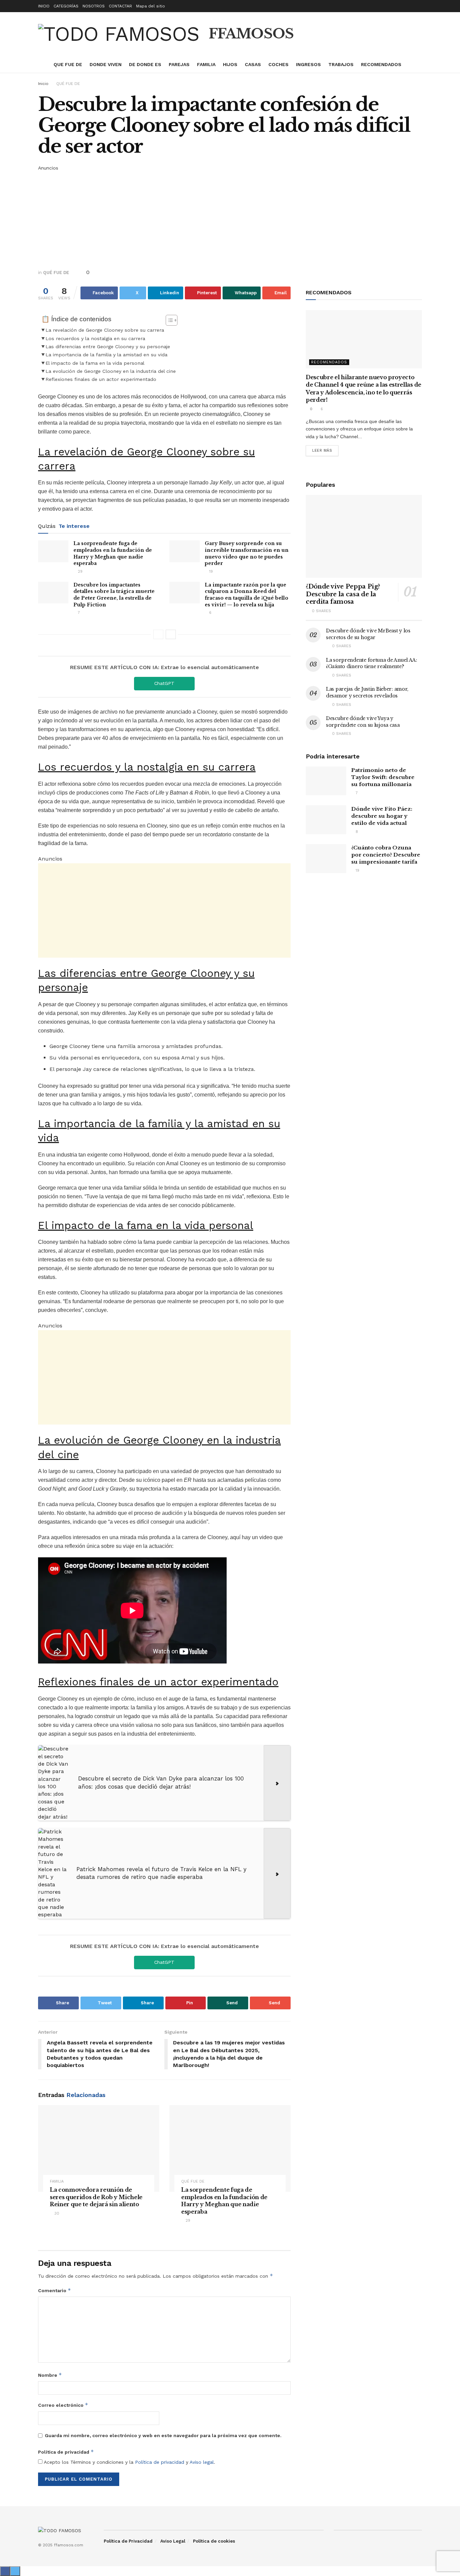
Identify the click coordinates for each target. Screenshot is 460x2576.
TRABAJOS (341, 64)
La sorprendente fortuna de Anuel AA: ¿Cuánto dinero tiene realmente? (372, 663)
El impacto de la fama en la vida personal (95, 363)
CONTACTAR (120, 6)
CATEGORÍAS (66, 6)
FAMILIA (206, 64)
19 (210, 572)
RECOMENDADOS (381, 64)
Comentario (55, 2290)
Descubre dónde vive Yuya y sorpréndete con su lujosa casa (363, 722)
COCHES (278, 64)
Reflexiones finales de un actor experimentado (101, 379)
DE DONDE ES (145, 64)
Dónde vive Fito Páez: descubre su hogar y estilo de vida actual (382, 816)
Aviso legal (202, 2462)
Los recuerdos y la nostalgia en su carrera (95, 339)
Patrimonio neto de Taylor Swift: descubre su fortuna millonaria (383, 777)
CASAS (253, 64)
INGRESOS (308, 64)
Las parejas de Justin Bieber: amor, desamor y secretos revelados (367, 692)
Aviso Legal (173, 2541)
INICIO (44, 6)
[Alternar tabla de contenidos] (168, 320)
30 (56, 2213)
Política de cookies (214, 2541)
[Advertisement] (230, 219)
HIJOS (230, 64)
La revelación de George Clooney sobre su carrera (105, 330)
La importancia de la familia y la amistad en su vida (106, 355)
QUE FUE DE (68, 64)
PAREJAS (179, 64)
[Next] (171, 634)
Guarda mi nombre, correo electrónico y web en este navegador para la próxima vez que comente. (163, 2435)
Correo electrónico (63, 2405)
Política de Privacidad (128, 2541)
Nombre (50, 2375)
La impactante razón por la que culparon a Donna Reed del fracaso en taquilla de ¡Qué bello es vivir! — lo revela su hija (247, 595)
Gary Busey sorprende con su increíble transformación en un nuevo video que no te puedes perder (247, 553)
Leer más (322, 451)
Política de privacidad (66, 2452)
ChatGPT (164, 683)
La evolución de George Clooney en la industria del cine (111, 371)
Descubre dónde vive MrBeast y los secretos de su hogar (368, 634)
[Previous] (158, 634)
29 (79, 572)
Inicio (43, 84)
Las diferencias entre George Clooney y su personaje (108, 347)
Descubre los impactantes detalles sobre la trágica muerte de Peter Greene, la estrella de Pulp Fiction (114, 595)
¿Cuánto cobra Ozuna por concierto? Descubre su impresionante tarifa (386, 855)
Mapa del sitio (151, 6)
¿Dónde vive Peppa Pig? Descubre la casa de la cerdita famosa (343, 594)
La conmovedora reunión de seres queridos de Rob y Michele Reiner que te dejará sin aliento (96, 2197)
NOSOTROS (94, 6)
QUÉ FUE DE (68, 84)
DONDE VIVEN (106, 64)
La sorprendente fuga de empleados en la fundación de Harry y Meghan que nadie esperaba (113, 553)
